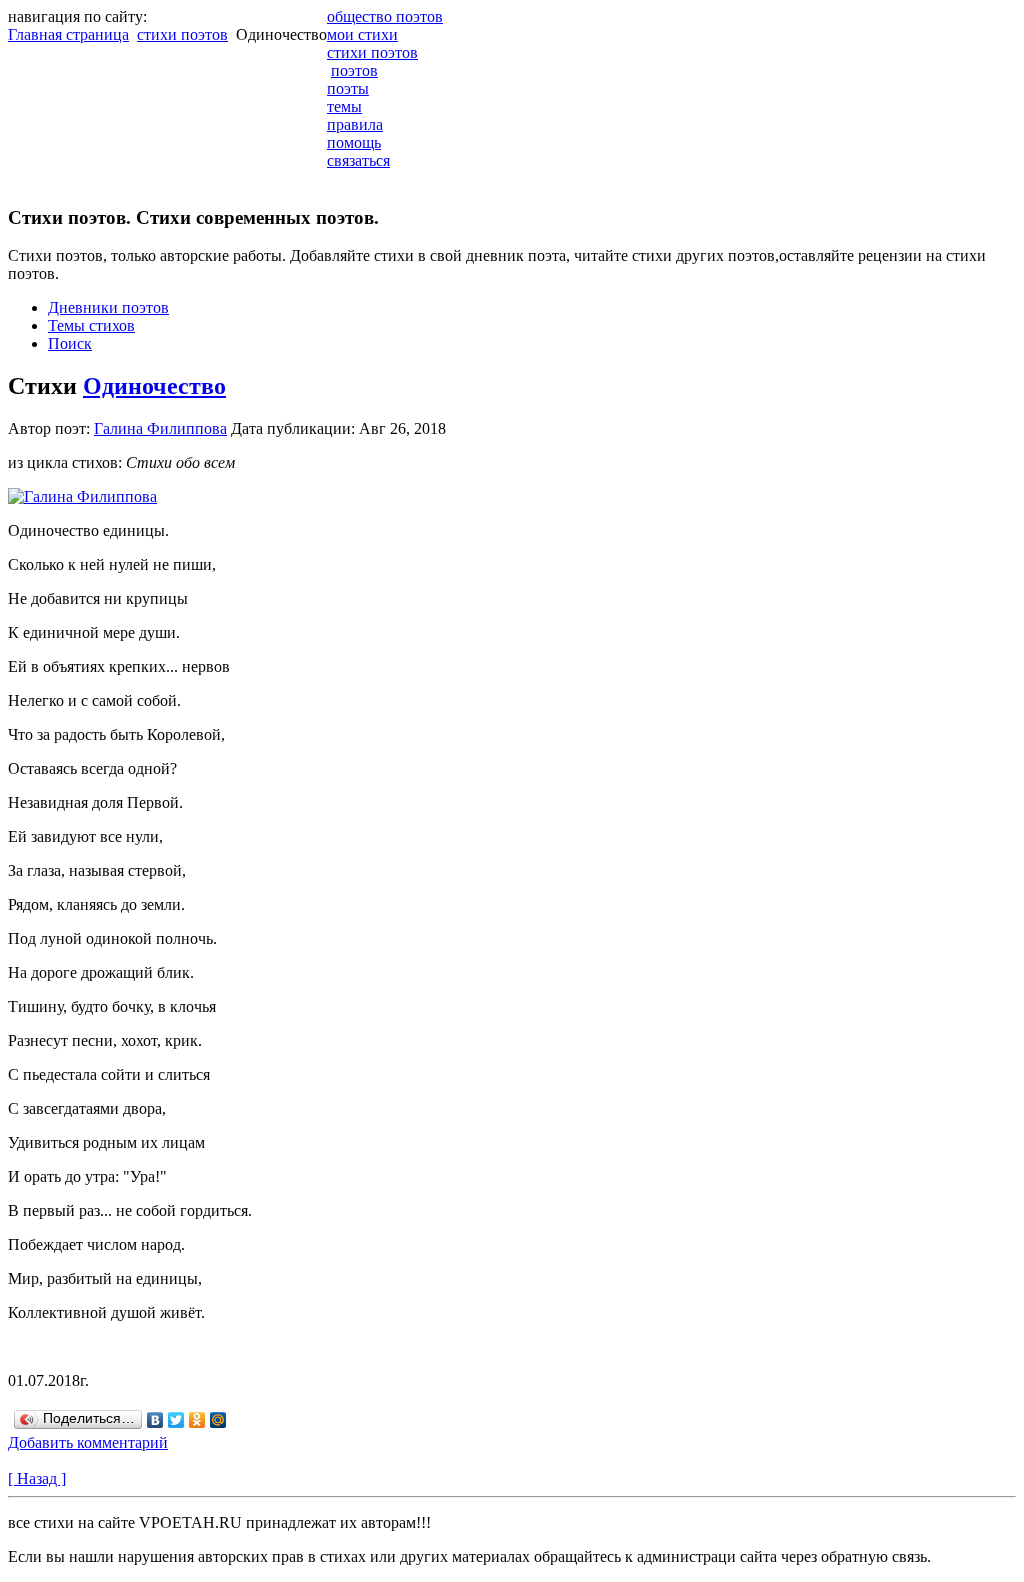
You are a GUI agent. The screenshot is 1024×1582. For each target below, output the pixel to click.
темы (344, 106)
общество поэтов (385, 16)
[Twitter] (176, 1420)
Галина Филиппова (160, 428)
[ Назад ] (37, 1478)
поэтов (354, 70)
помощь (354, 142)
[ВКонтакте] (155, 1420)
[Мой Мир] (218, 1420)
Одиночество (154, 386)
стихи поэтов (182, 34)
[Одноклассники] (197, 1420)
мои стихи (362, 34)
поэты (348, 88)
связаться (358, 160)
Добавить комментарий (88, 1442)
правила (355, 124)
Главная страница (68, 34)
